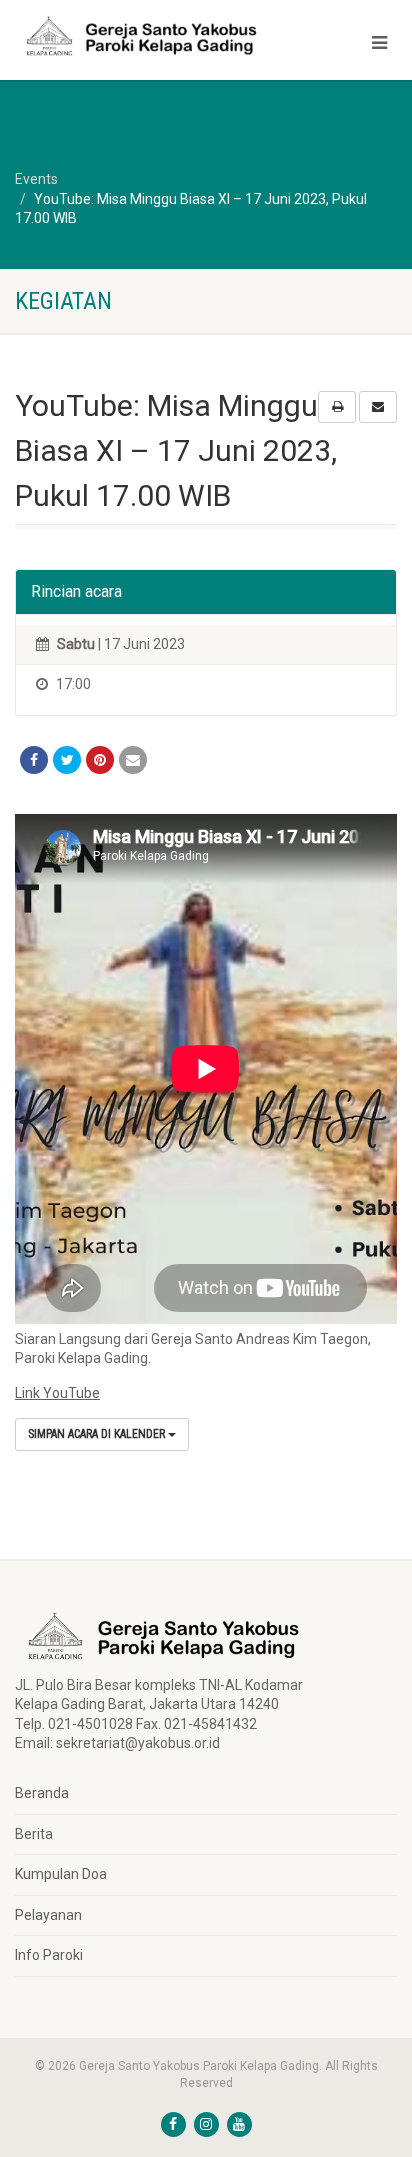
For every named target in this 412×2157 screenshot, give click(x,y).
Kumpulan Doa (61, 1874)
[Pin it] (100, 760)
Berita (34, 1834)
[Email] (133, 760)
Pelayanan (48, 1915)
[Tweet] (67, 760)
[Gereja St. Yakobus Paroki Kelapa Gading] (137, 36)
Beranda (42, 1793)
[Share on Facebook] (34, 760)
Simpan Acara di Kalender (98, 1434)
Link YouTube (57, 1393)
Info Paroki (49, 1955)
